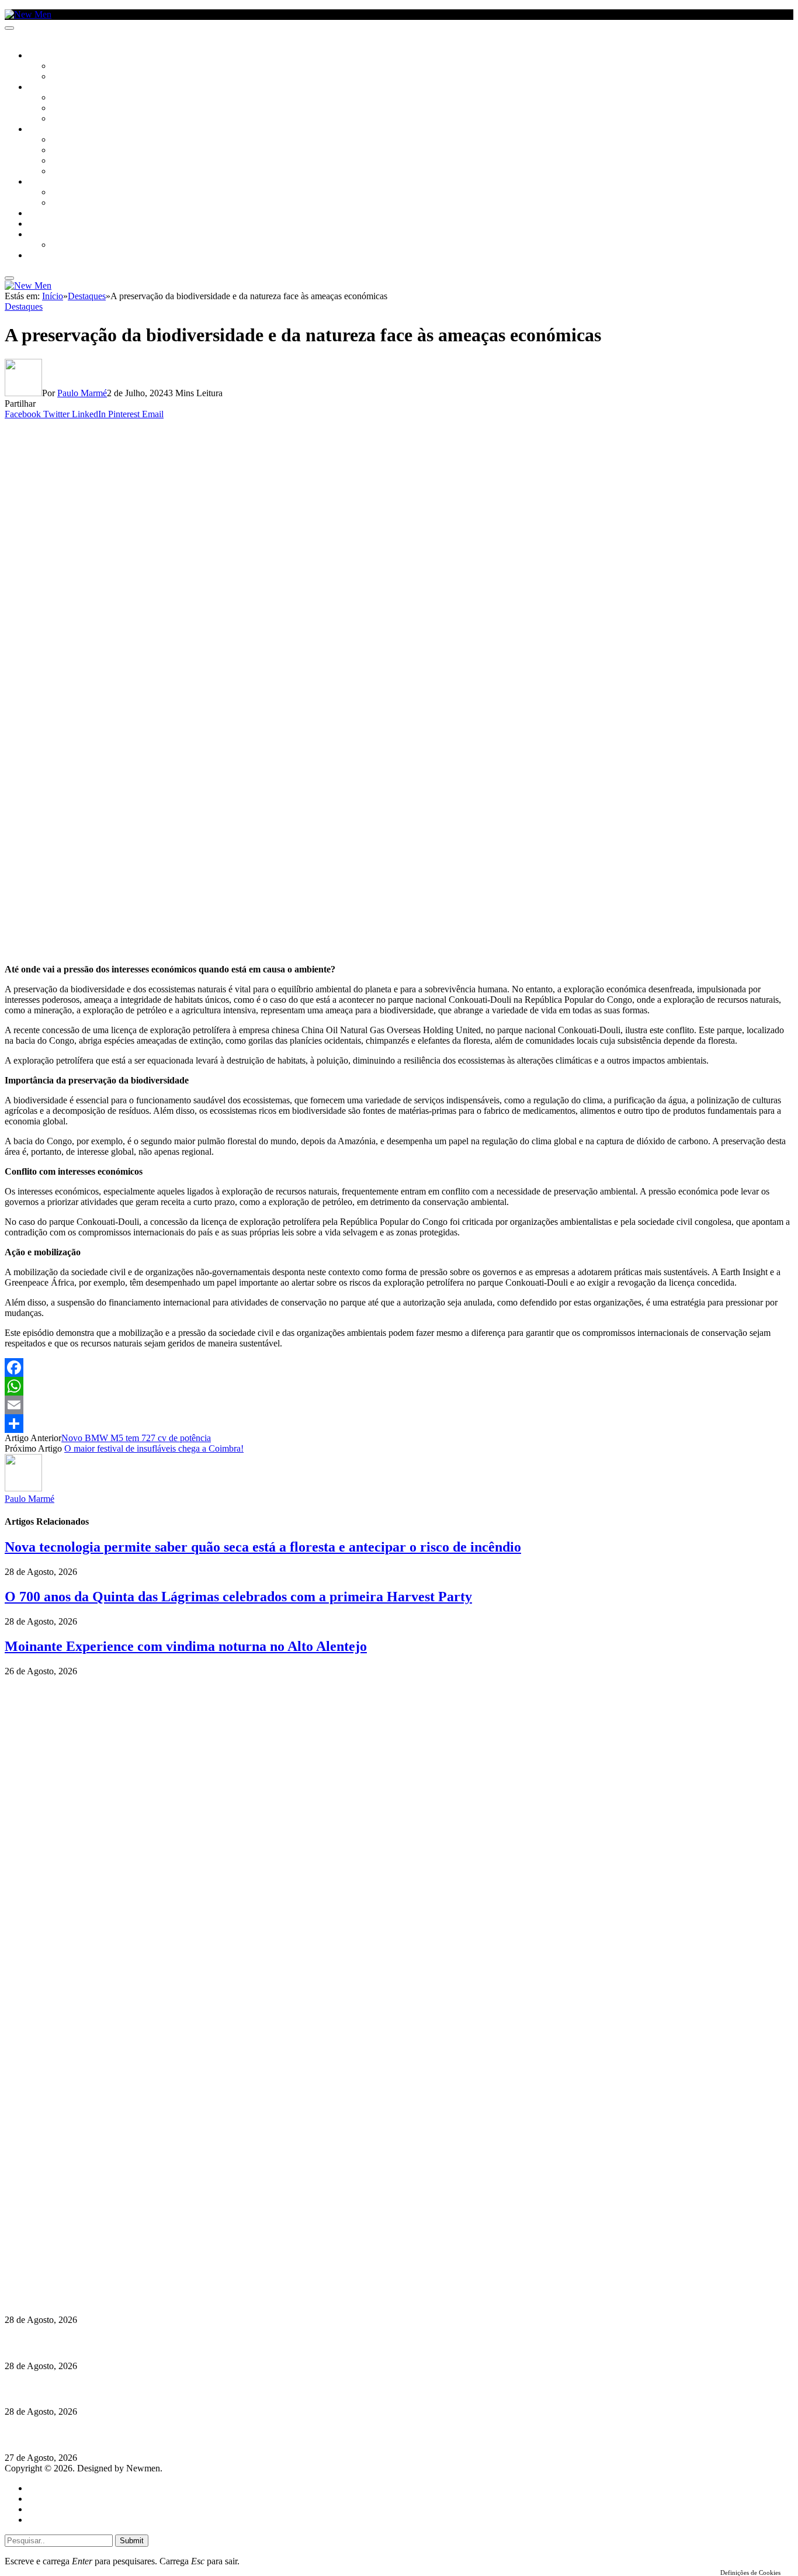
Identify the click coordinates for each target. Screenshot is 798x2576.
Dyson (64, 140)
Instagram (65, 2243)
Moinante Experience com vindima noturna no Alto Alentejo (186, 1646)
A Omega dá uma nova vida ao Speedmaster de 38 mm (112, 2435)
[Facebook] (399, 1367)
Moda (63, 151)
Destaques (24, 307)
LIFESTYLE (46, 130)
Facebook (65, 2253)
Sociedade (48, 56)
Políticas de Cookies (76, 2274)
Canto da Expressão (91, 77)
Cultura (44, 88)
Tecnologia (74, 172)
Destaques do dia (60, 2520)
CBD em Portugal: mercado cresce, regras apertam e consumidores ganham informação (178, 2343)
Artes (62, 98)
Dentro (66, 193)
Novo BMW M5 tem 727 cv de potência (136, 1438)
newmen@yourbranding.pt (96, 2222)
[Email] (399, 1405)
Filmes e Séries (79, 109)
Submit (132, 2541)
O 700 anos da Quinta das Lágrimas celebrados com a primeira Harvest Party (238, 1597)
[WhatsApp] (399, 1386)
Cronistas (71, 67)
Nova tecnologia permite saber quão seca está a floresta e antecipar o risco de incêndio (263, 1547)
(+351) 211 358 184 (84, 2232)
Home (39, 2488)
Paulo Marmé (82, 393)
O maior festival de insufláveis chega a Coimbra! (154, 1448)
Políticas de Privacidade (82, 2264)
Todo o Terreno (82, 245)
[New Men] (28, 14)
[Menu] (9, 28)
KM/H (37, 224)
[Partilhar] (399, 1424)
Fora (61, 203)
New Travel (50, 256)
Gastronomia (55, 214)
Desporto (46, 235)
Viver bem (71, 161)
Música (65, 119)
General (43, 2499)
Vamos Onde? (53, 182)
